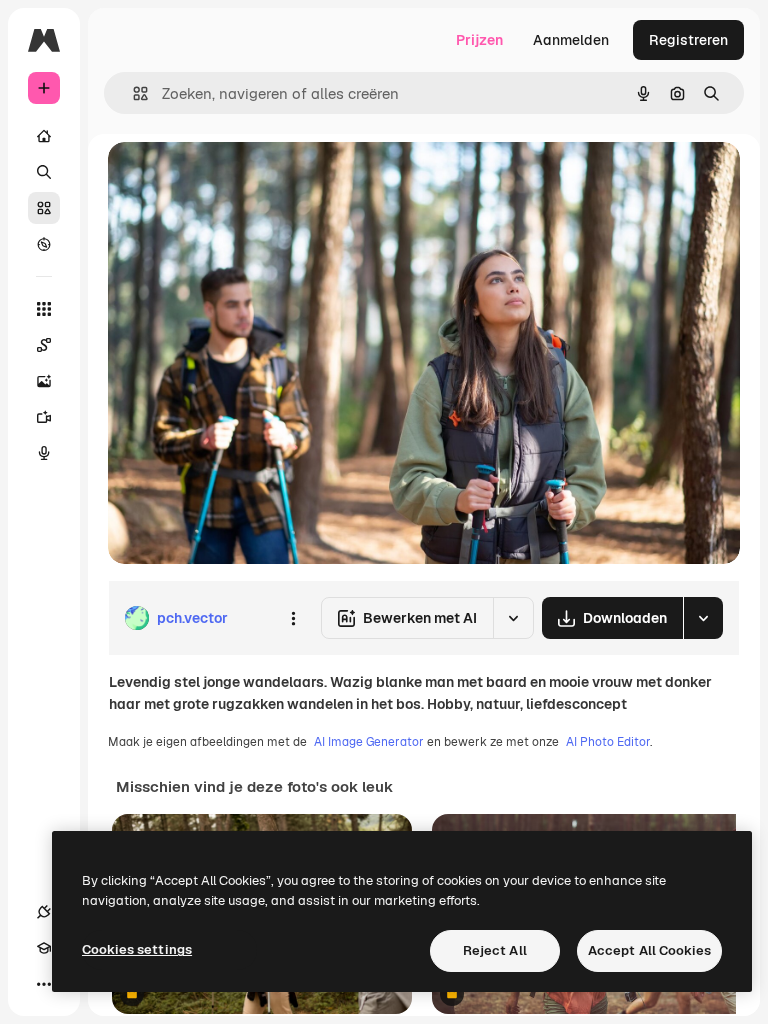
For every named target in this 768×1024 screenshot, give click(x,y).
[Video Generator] (44, 417)
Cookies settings (137, 949)
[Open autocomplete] (132, 93)
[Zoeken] (44, 172)
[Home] (44, 136)
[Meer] (44, 984)
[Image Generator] (44, 381)
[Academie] (44, 948)
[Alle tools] (44, 309)
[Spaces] (44, 345)
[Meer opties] (293, 618)
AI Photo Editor (608, 742)
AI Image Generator (369, 742)
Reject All (495, 950)
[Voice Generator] (44, 453)
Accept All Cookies (649, 950)
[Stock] (44, 208)
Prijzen (479, 40)
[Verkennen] (44, 244)
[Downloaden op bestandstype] (703, 618)
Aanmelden (571, 40)
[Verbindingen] (44, 912)
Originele (239, 179)
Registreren (688, 40)
